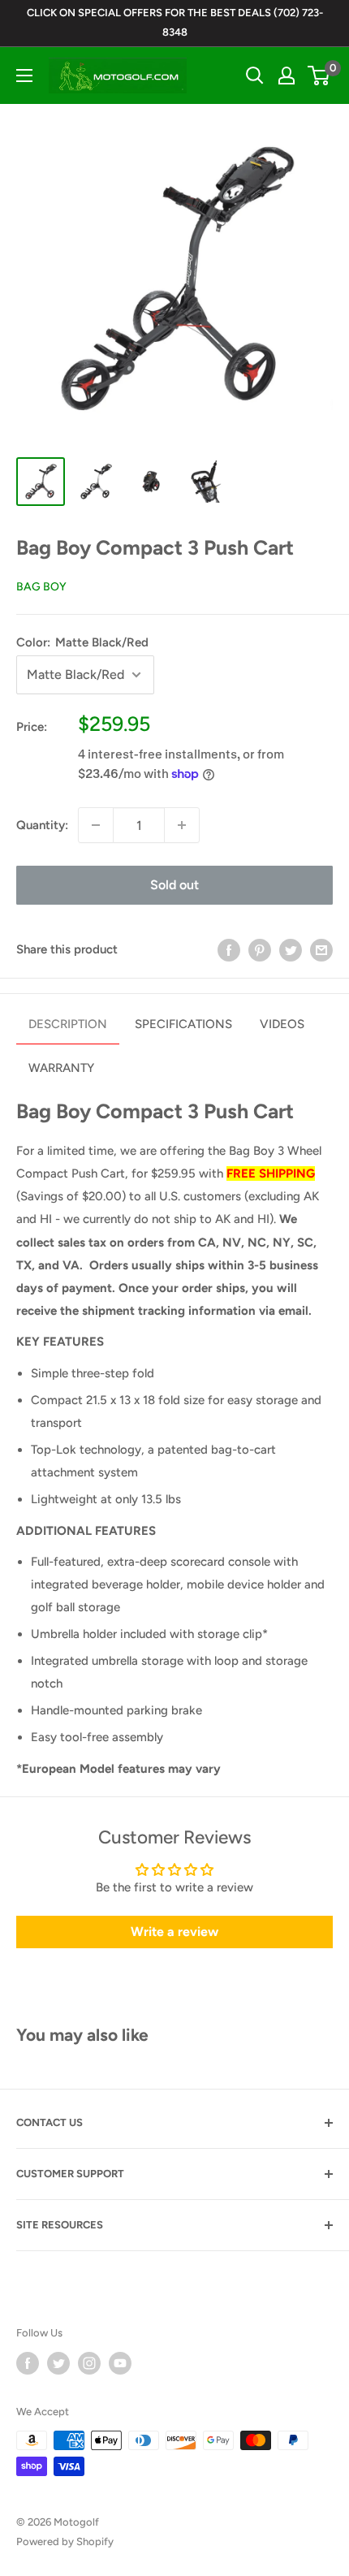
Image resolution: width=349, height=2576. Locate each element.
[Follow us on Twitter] (58, 2363)
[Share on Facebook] (229, 949)
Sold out (174, 885)
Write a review (174, 1932)
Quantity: (42, 825)
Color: (82, 642)
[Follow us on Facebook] (28, 2363)
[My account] (287, 76)
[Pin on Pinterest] (260, 949)
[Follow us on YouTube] (120, 2363)
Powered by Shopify (65, 2541)
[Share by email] (321, 949)
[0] (319, 76)
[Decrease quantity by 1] (96, 825)
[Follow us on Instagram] (89, 2363)
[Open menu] (24, 76)
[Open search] (255, 76)
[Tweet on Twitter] (291, 949)
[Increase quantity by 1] (182, 825)
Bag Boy (41, 587)
